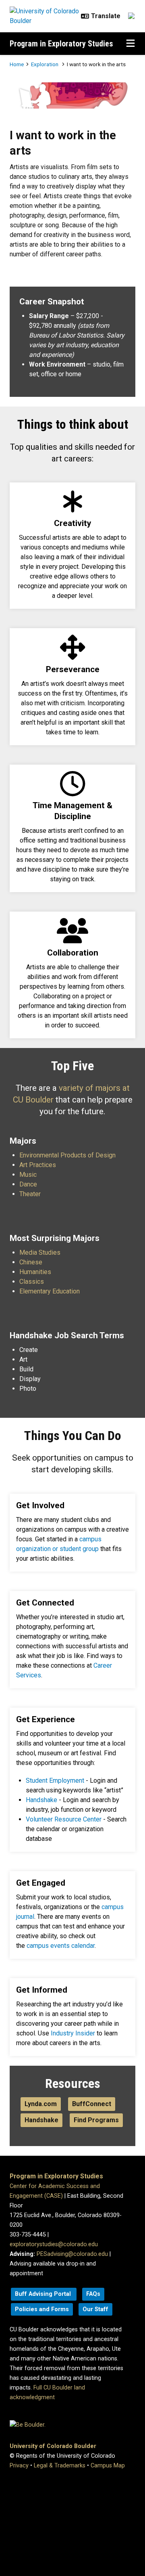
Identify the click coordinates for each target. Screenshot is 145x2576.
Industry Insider (72, 2033)
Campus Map (108, 2466)
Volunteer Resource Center (64, 1819)
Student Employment (55, 1781)
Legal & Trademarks (60, 2466)
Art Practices (38, 1165)
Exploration (45, 64)
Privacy (19, 2466)
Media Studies (40, 1252)
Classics (32, 1282)
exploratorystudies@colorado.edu (54, 2244)
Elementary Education (50, 1291)
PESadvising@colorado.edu (72, 2254)
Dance (28, 1184)
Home (17, 64)
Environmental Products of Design (67, 1155)
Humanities (35, 1272)
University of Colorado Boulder (53, 2446)
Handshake (41, 1800)
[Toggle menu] (130, 44)
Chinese (31, 1262)
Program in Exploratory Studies (61, 44)
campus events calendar (60, 1946)
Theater (30, 1194)
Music (28, 1175)
